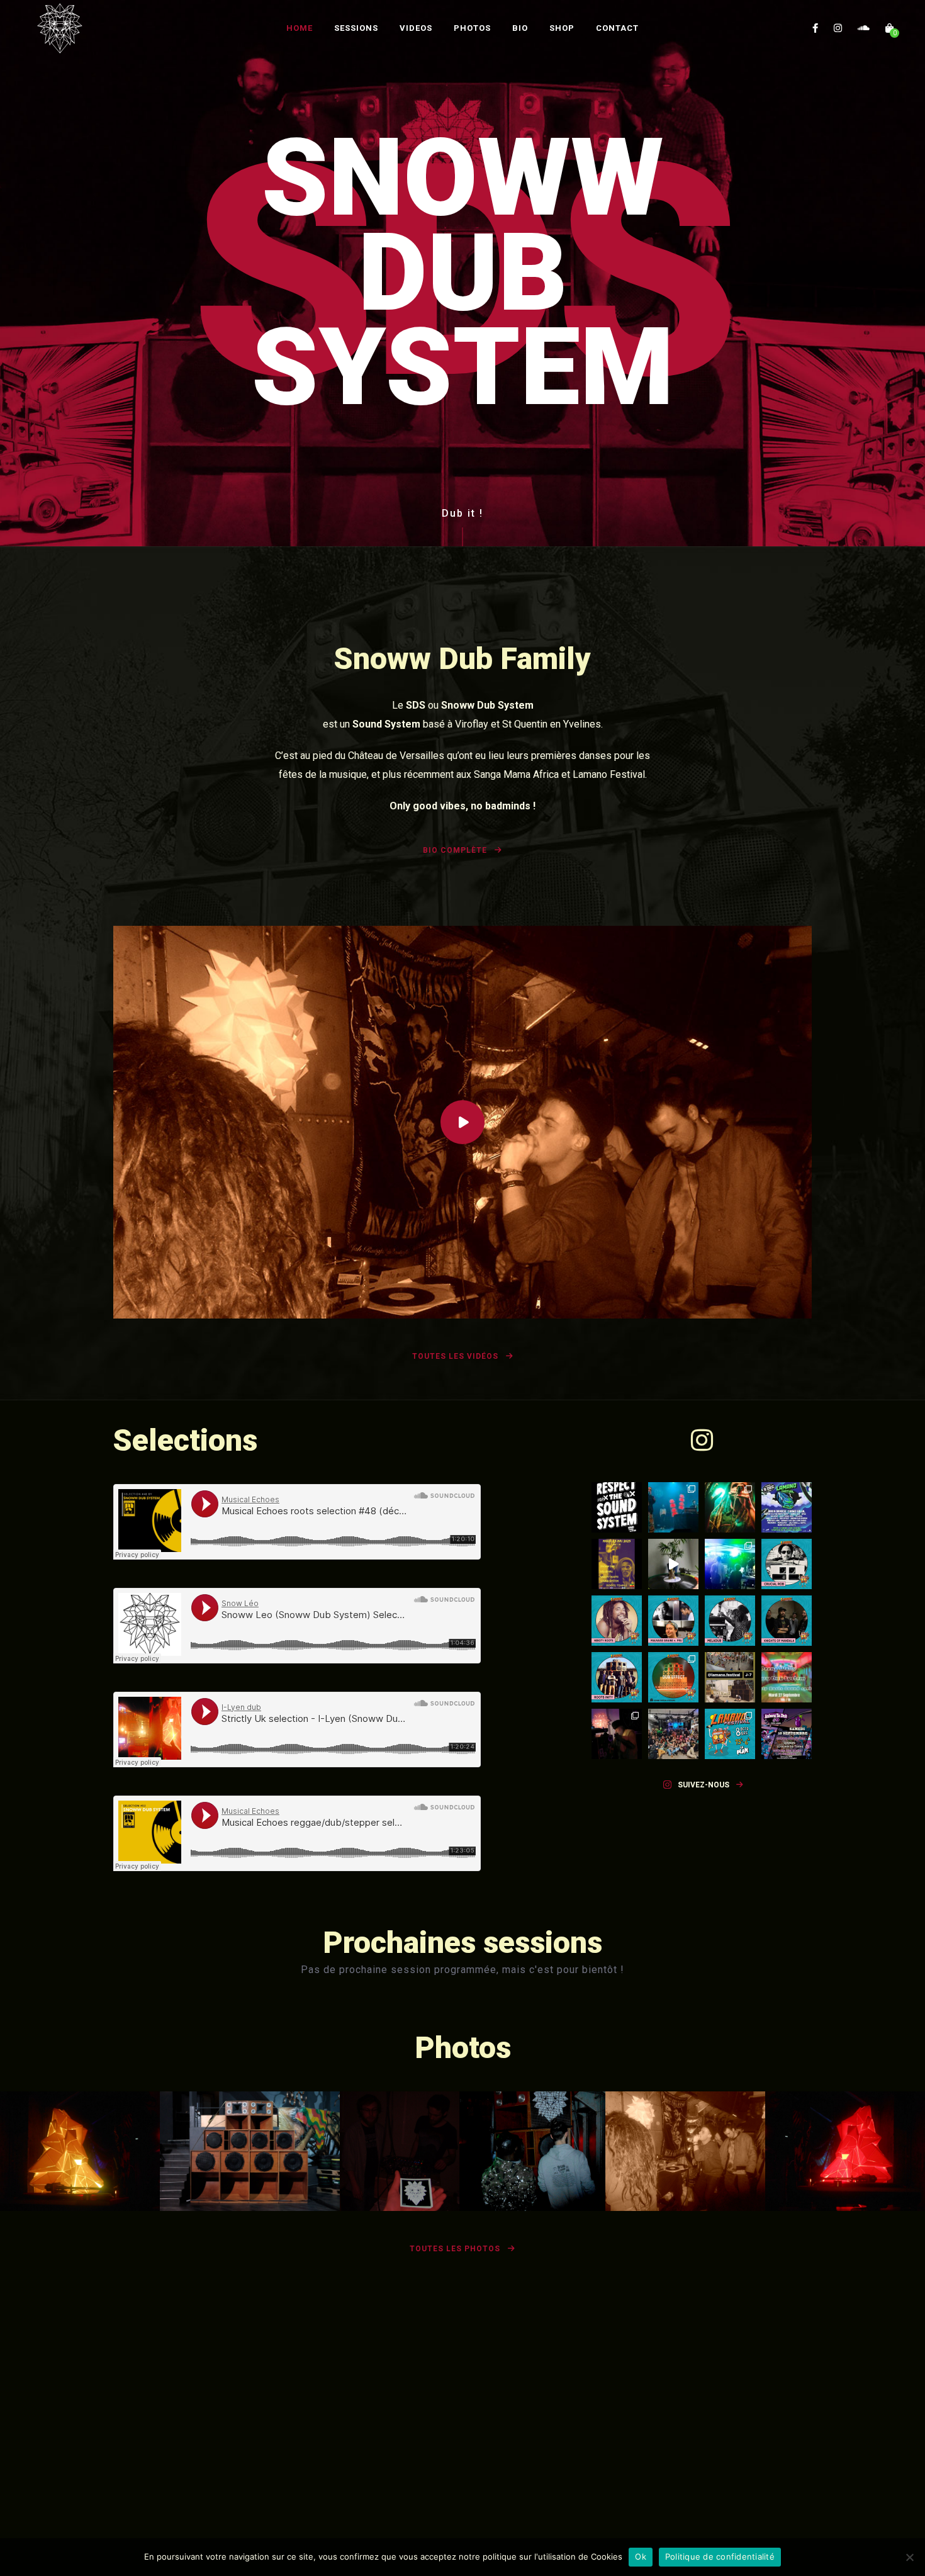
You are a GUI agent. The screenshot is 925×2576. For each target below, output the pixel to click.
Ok (641, 2556)
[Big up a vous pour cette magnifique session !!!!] (617, 1734)
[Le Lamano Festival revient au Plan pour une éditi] (787, 1507)
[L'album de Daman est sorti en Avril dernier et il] (787, 1734)
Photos (472, 28)
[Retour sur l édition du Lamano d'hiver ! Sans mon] (673, 1507)
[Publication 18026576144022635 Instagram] (617, 1507)
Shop (562, 28)
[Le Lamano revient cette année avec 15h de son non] (730, 1734)
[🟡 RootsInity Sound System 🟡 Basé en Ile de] (617, 1677)
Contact (617, 28)
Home (300, 28)
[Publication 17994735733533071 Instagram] (730, 1677)
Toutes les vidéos (457, 1356)
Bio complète (456, 850)
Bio (520, 28)
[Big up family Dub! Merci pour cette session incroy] (673, 1734)
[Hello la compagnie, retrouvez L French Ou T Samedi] (730, 1507)
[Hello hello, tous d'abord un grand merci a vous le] (730, 1564)
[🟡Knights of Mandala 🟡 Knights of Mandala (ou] (787, 1621)
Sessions (356, 28)
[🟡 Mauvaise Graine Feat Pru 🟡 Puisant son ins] (673, 1621)
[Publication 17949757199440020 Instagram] (673, 1564)
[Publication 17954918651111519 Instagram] (787, 1677)
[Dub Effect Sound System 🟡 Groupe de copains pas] (673, 1677)
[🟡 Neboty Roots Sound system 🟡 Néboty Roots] (617, 1621)
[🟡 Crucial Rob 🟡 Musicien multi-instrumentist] (787, 1564)
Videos (416, 28)
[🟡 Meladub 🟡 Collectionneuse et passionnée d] (730, 1621)
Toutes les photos (456, 2249)
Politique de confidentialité (720, 2556)
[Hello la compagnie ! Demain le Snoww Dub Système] (617, 1564)
